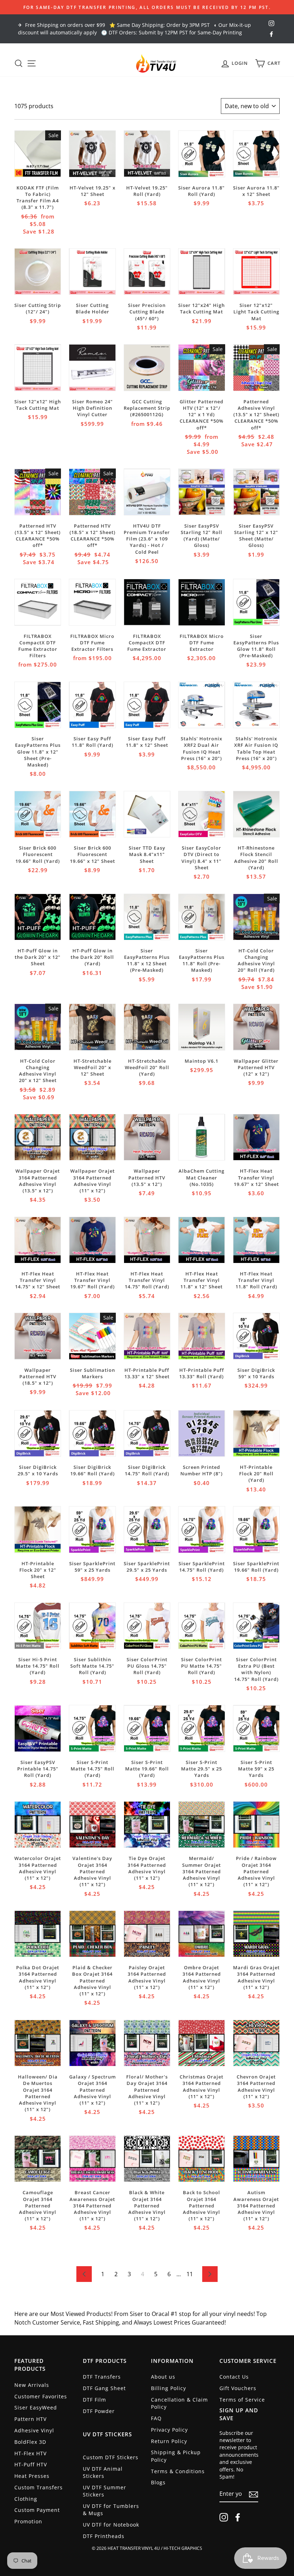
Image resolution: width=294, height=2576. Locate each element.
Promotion (28, 2521)
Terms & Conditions (178, 2471)
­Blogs (158, 2482)
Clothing (26, 2499)
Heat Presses (32, 2476)
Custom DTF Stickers (111, 2457)
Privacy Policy (169, 2430)
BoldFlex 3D (30, 2442)
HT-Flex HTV (30, 2453)
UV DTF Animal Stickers (103, 2472)
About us (163, 2377)
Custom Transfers (39, 2487)
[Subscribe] (253, 2494)
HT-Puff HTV (31, 2464)
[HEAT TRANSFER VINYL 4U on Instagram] (224, 2517)
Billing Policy (169, 2388)
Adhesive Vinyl (34, 2430)
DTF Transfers (102, 2377)
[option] (147, 7)
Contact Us (234, 2377)
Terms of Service (242, 2400)
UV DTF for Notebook (111, 2525)
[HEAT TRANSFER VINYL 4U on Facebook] (238, 2517)
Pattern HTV (30, 2419)
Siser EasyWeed (36, 2407)
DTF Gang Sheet (104, 2388)
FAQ (156, 2418)
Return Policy (169, 2441)
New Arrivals (32, 2385)
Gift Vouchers (238, 2388)
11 (190, 2274)
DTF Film (94, 2400)
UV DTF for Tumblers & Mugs (111, 2510)
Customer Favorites (41, 2396)
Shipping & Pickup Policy (176, 2456)
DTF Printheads (104, 2536)
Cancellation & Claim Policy (179, 2403)
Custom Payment (37, 2510)
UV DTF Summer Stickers (105, 2491)
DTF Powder (99, 2411)
